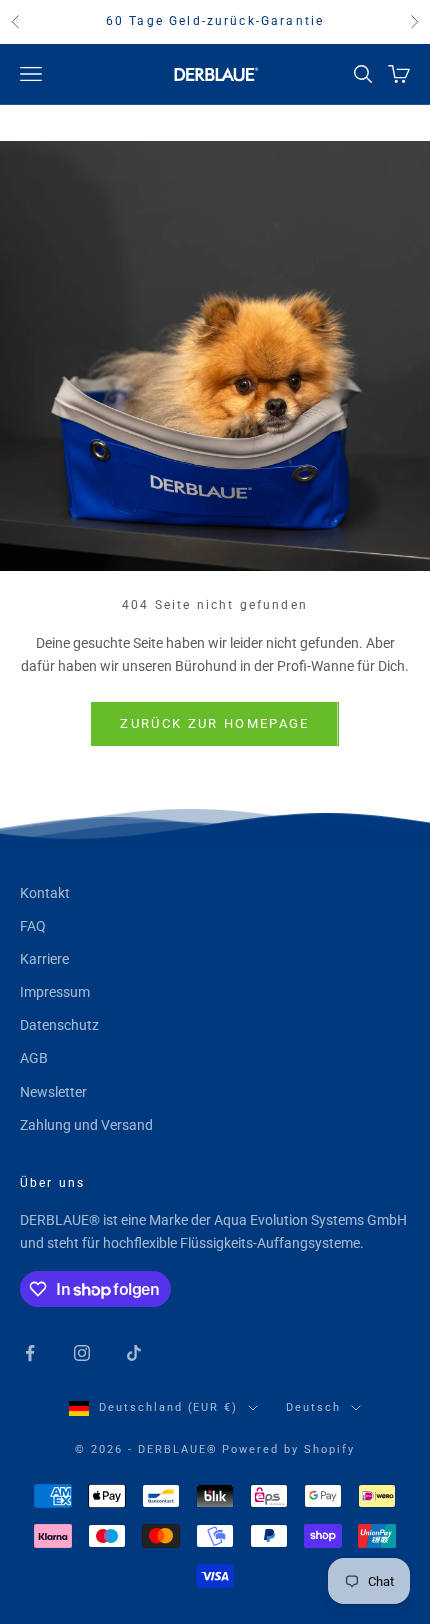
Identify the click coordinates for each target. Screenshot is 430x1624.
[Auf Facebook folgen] (30, 1353)
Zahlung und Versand (86, 1125)
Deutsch (313, 1407)
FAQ (33, 926)
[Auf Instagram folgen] (82, 1353)
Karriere (44, 959)
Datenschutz (59, 1025)
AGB (34, 1058)
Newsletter (53, 1092)
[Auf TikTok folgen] (134, 1353)
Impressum (55, 992)
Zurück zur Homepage (214, 723)
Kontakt (45, 893)
